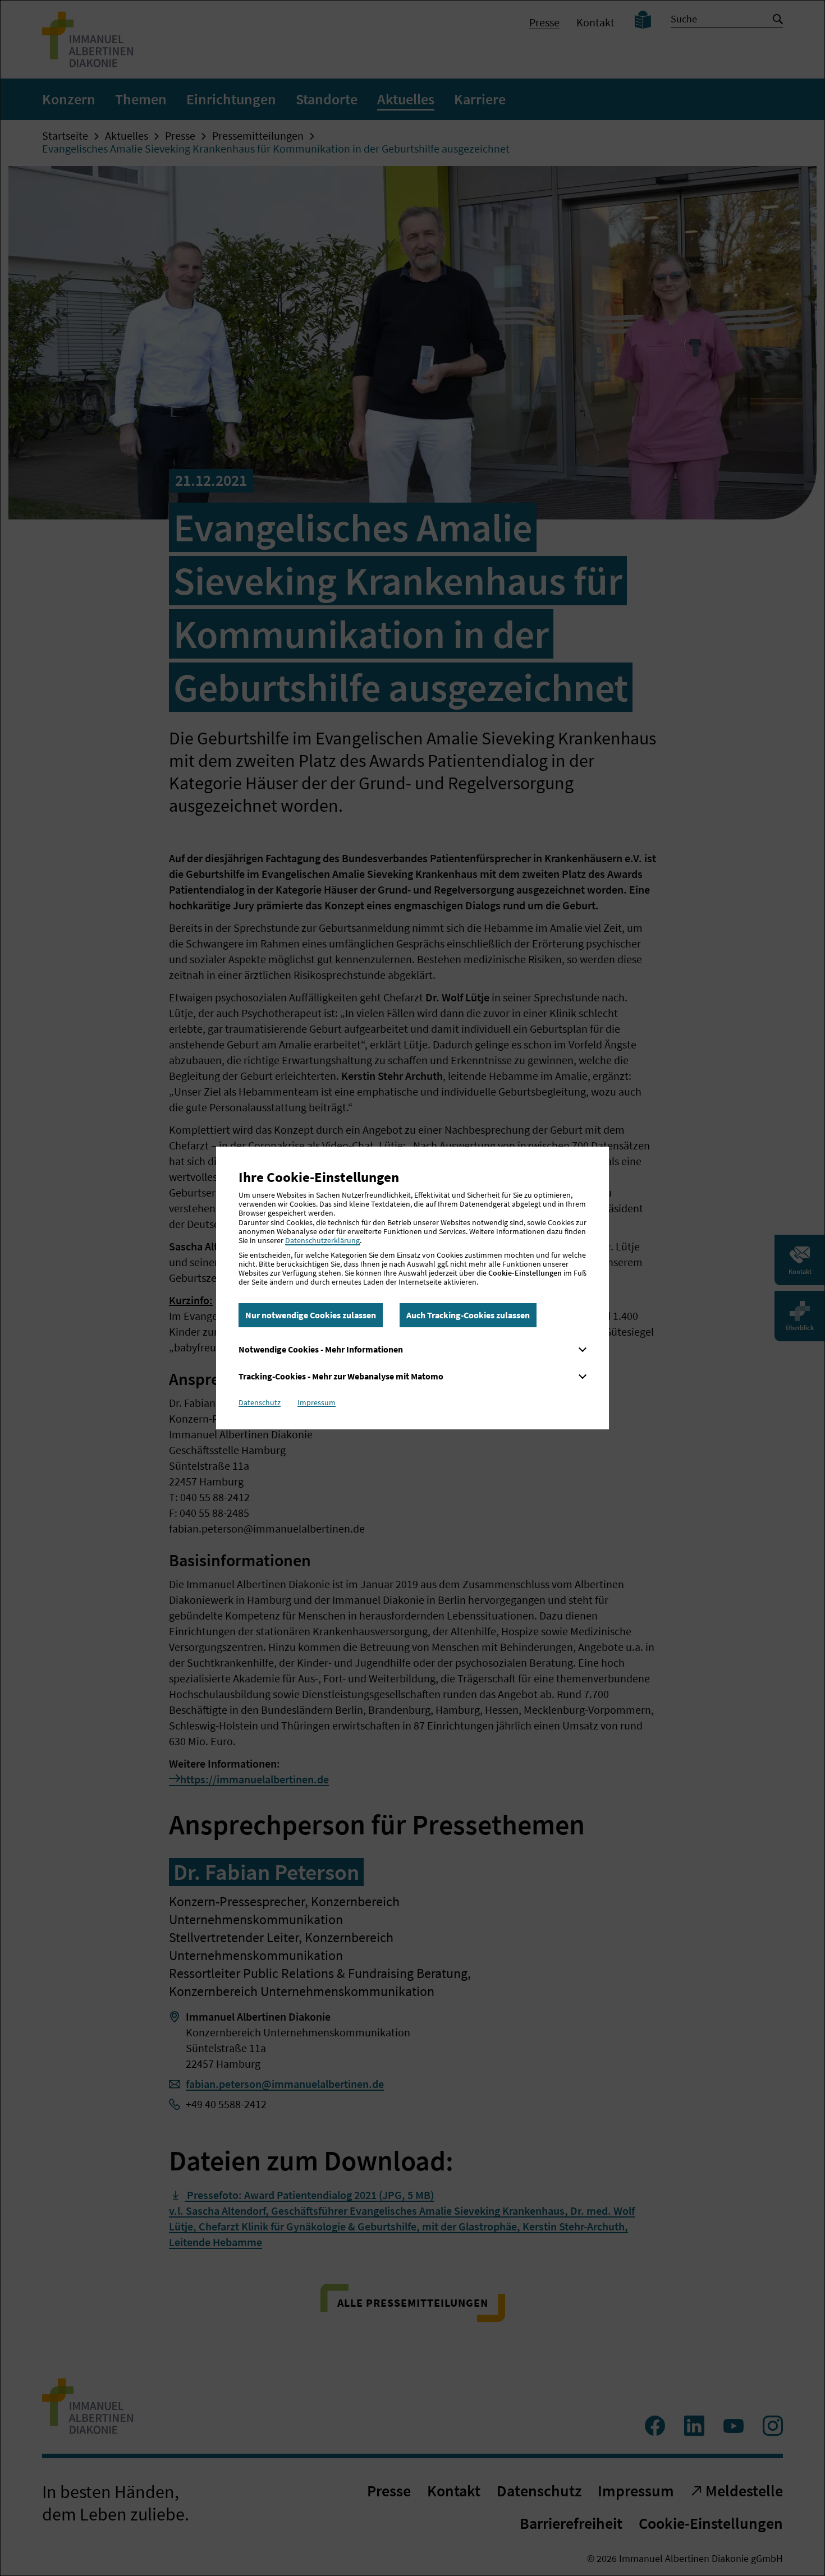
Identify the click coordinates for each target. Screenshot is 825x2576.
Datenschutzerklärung (322, 1240)
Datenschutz (260, 1402)
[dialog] (412, 1288)
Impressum (317, 1402)
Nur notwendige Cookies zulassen (311, 1315)
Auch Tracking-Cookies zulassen (468, 1315)
